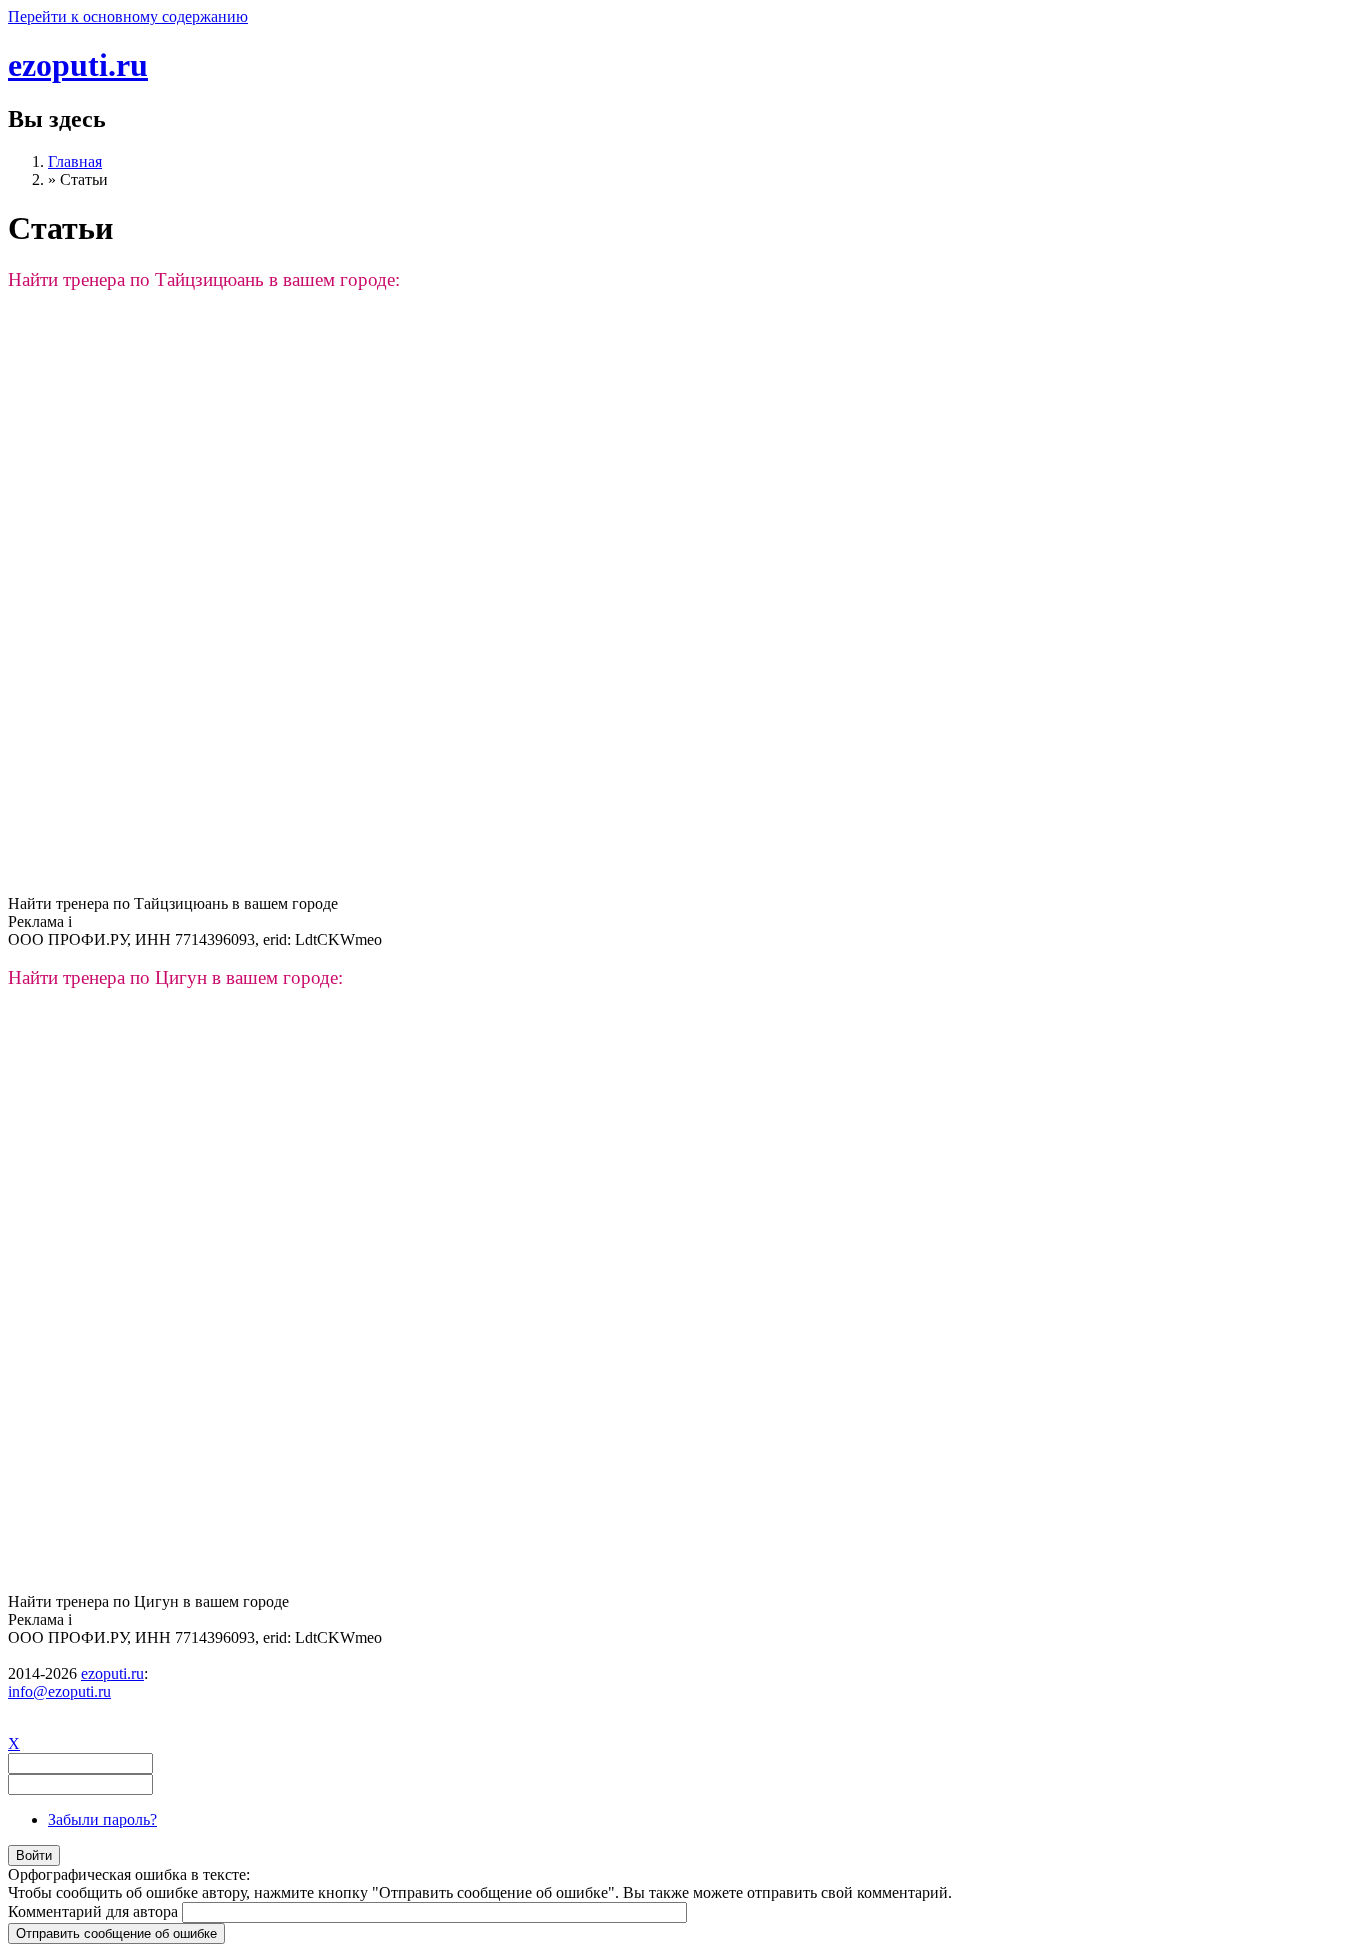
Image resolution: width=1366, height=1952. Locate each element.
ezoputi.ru (78, 65)
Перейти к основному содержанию (128, 16)
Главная (75, 161)
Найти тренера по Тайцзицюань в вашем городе (173, 903)
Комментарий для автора (95, 1911)
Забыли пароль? (102, 1819)
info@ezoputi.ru (59, 1691)
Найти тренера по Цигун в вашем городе (148, 1601)
